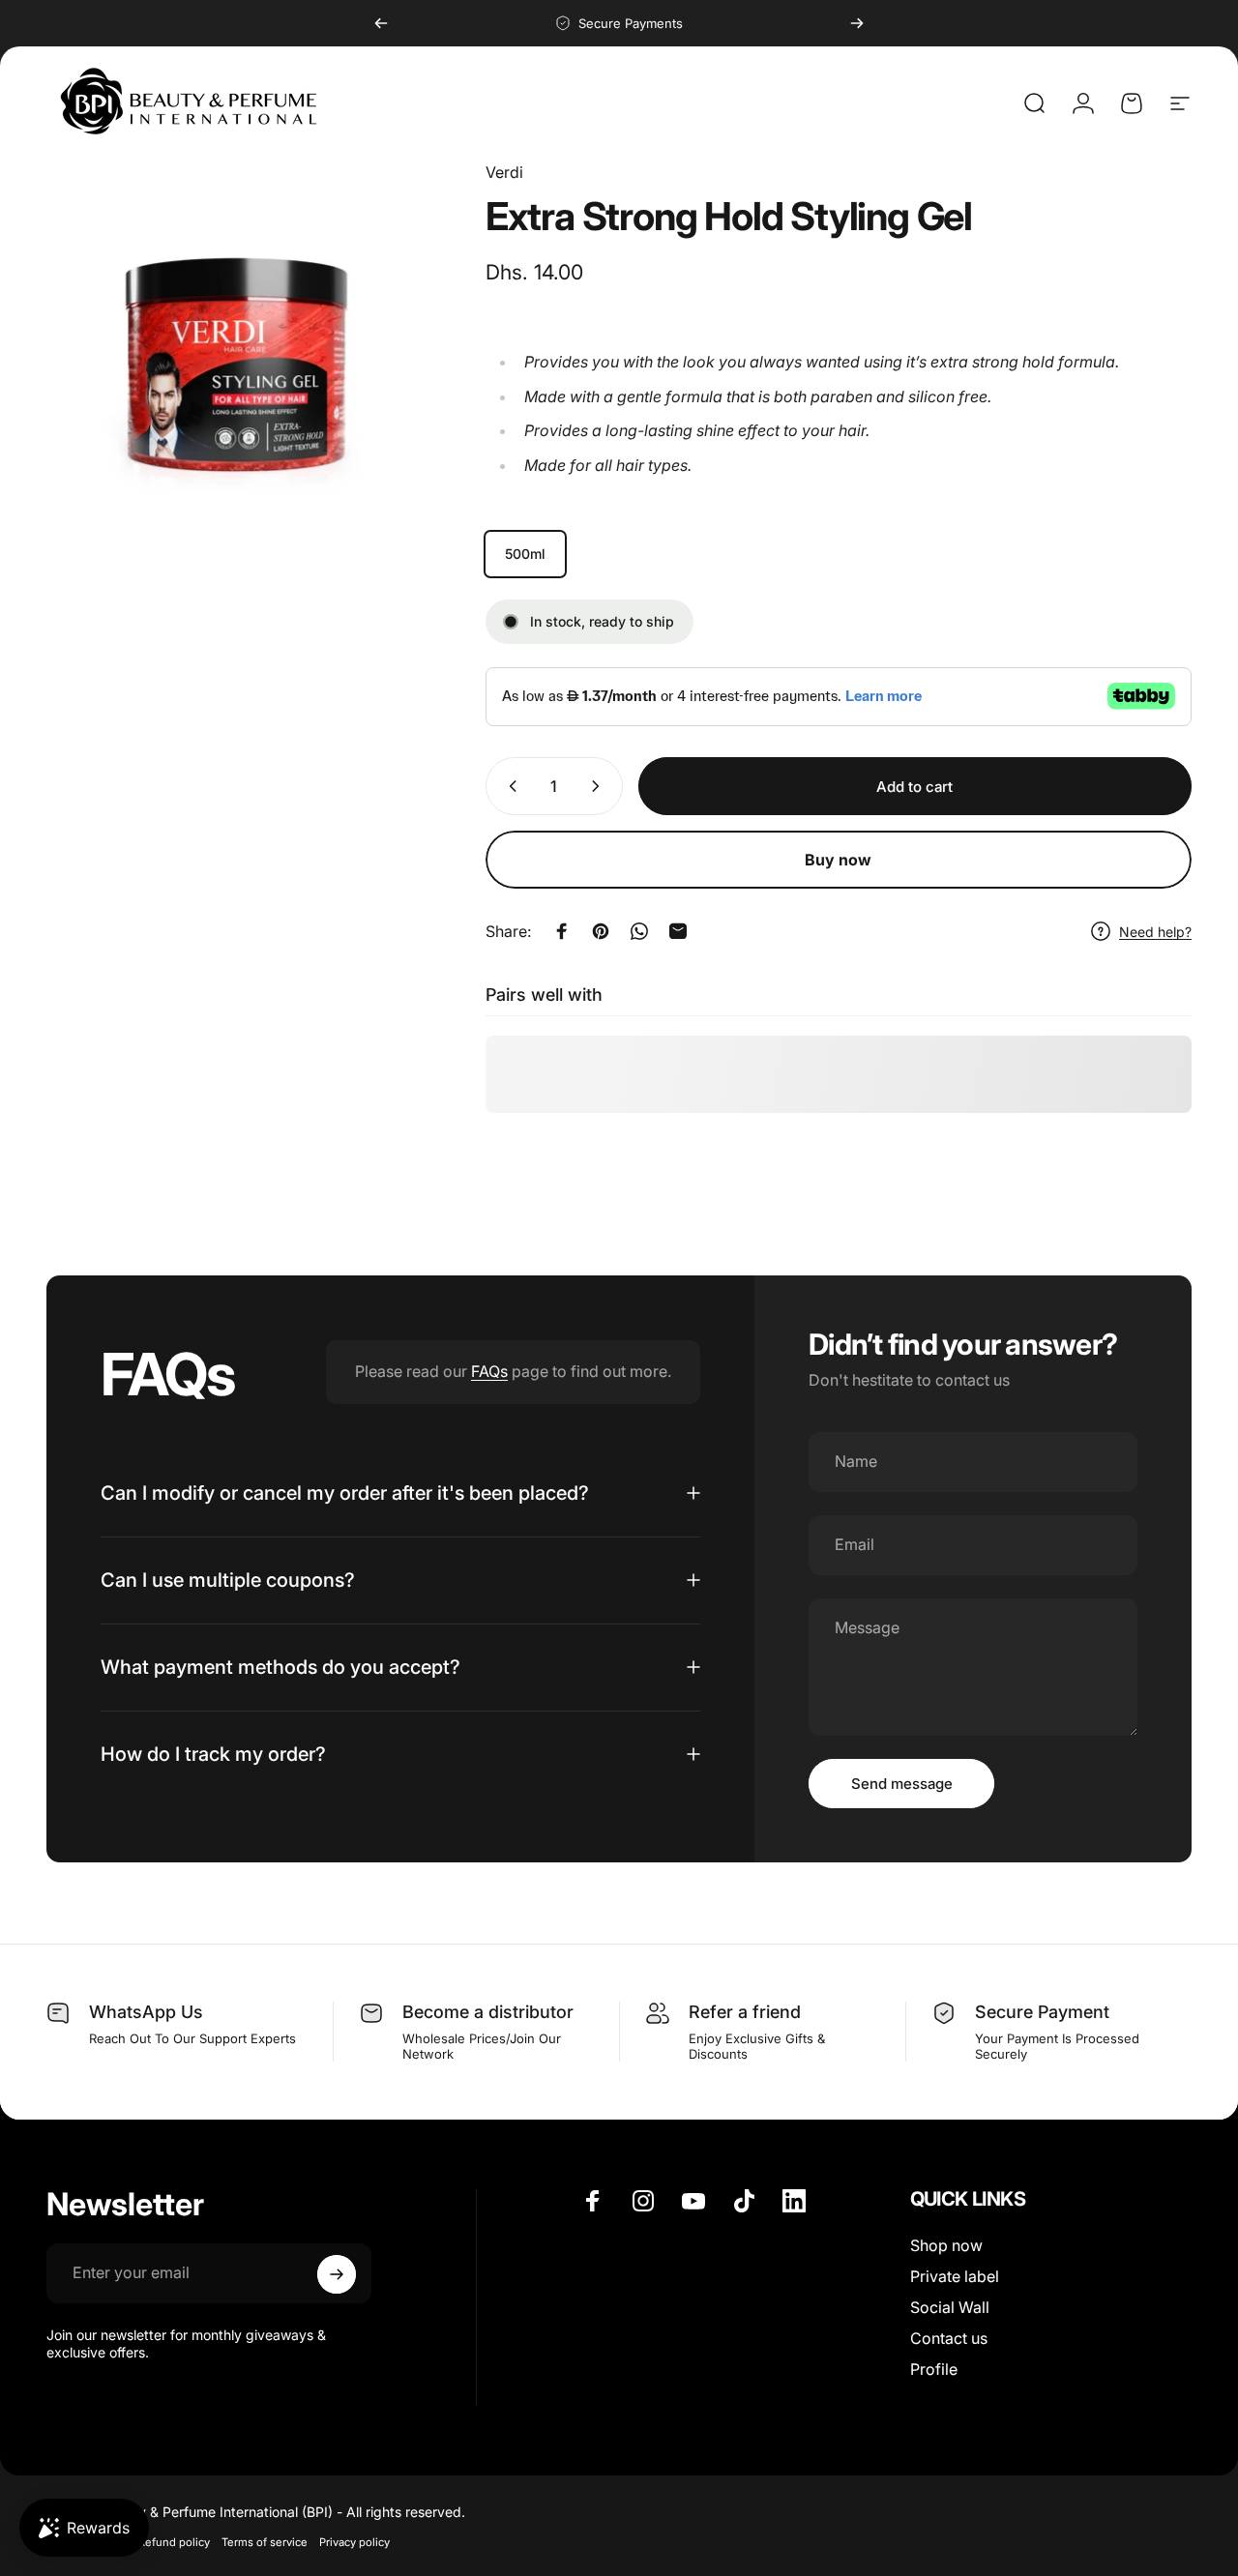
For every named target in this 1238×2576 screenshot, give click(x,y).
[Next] (857, 23)
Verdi (504, 172)
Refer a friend (745, 2012)
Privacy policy (354, 2542)
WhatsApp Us (146, 2012)
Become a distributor (488, 2012)
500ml (525, 554)
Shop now (946, 2245)
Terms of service (265, 2542)
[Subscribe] (337, 2274)
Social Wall (950, 2307)
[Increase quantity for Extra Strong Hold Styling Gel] (600, 786)
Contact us (949, 2338)
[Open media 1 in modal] (236, 351)
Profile (934, 2369)
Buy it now (839, 860)
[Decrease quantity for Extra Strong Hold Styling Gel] (509, 786)
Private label (955, 2276)
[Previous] (381, 23)
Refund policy (174, 2542)
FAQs (489, 1371)
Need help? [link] (1155, 931)
